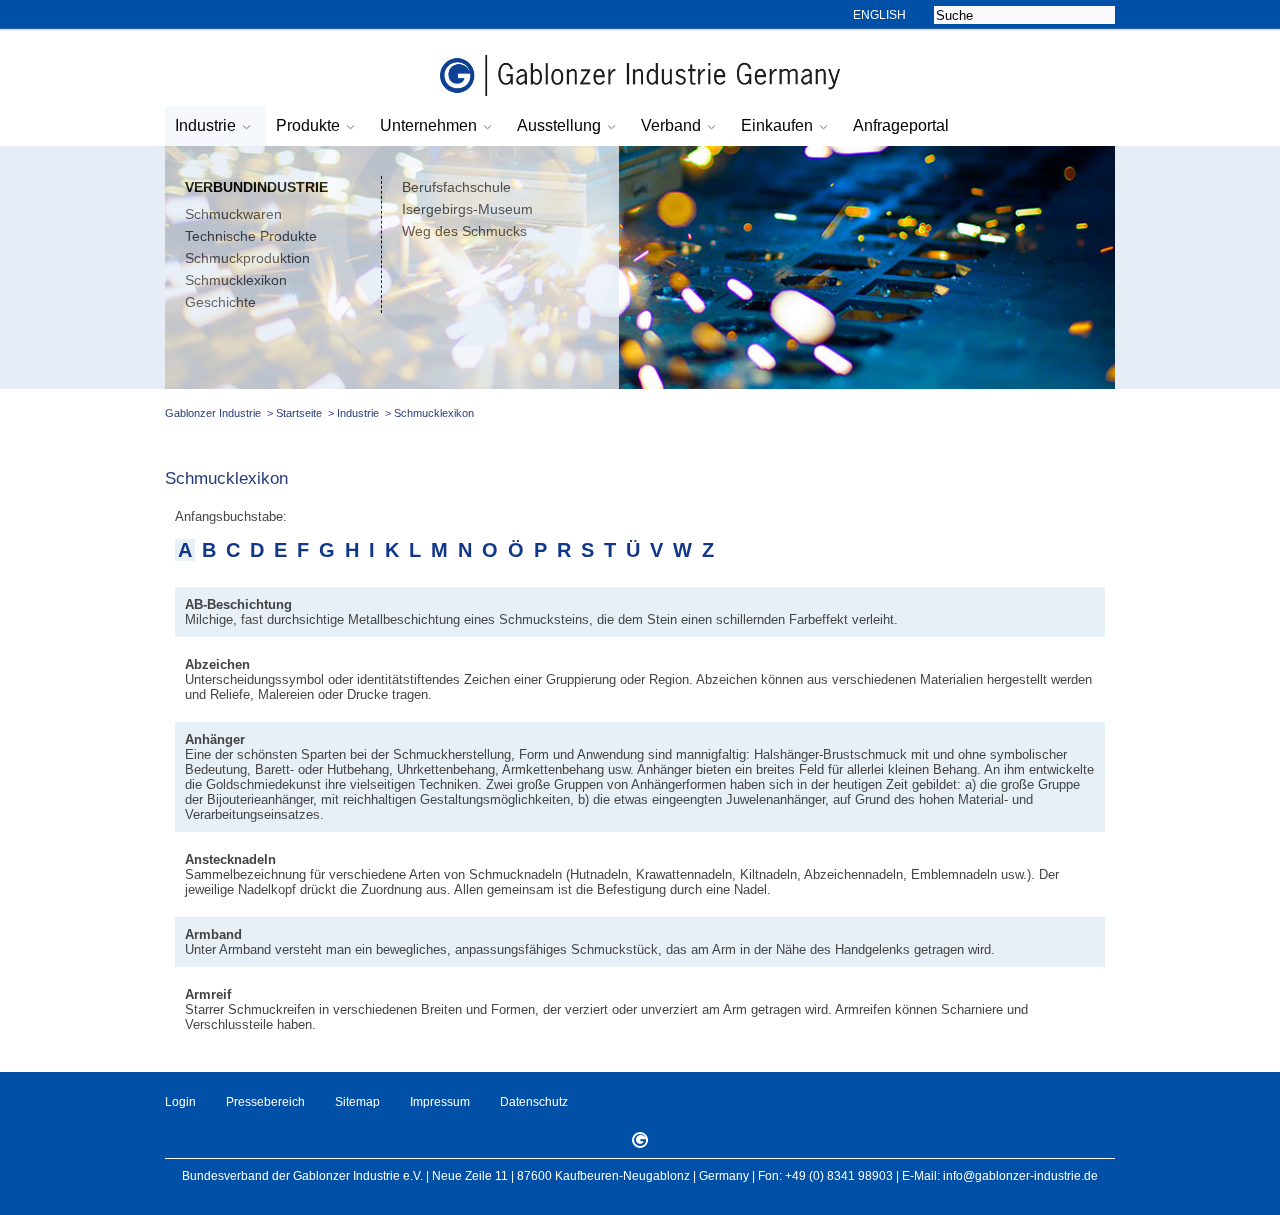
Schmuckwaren (233, 214)
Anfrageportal (901, 125)
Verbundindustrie (256, 187)
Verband (671, 125)
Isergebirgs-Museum (467, 209)
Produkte (308, 125)
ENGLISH (879, 15)
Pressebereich (265, 1102)
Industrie (205, 125)
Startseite (299, 413)
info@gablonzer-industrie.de (1020, 1176)
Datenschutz (534, 1102)
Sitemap (357, 1102)
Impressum (440, 1102)
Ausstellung (559, 125)
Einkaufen (777, 125)
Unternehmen (428, 125)
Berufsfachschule (456, 187)
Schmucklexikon (236, 280)
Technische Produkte (251, 236)
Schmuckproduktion (247, 258)
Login (180, 1102)
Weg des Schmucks (464, 231)
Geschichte (220, 302)
